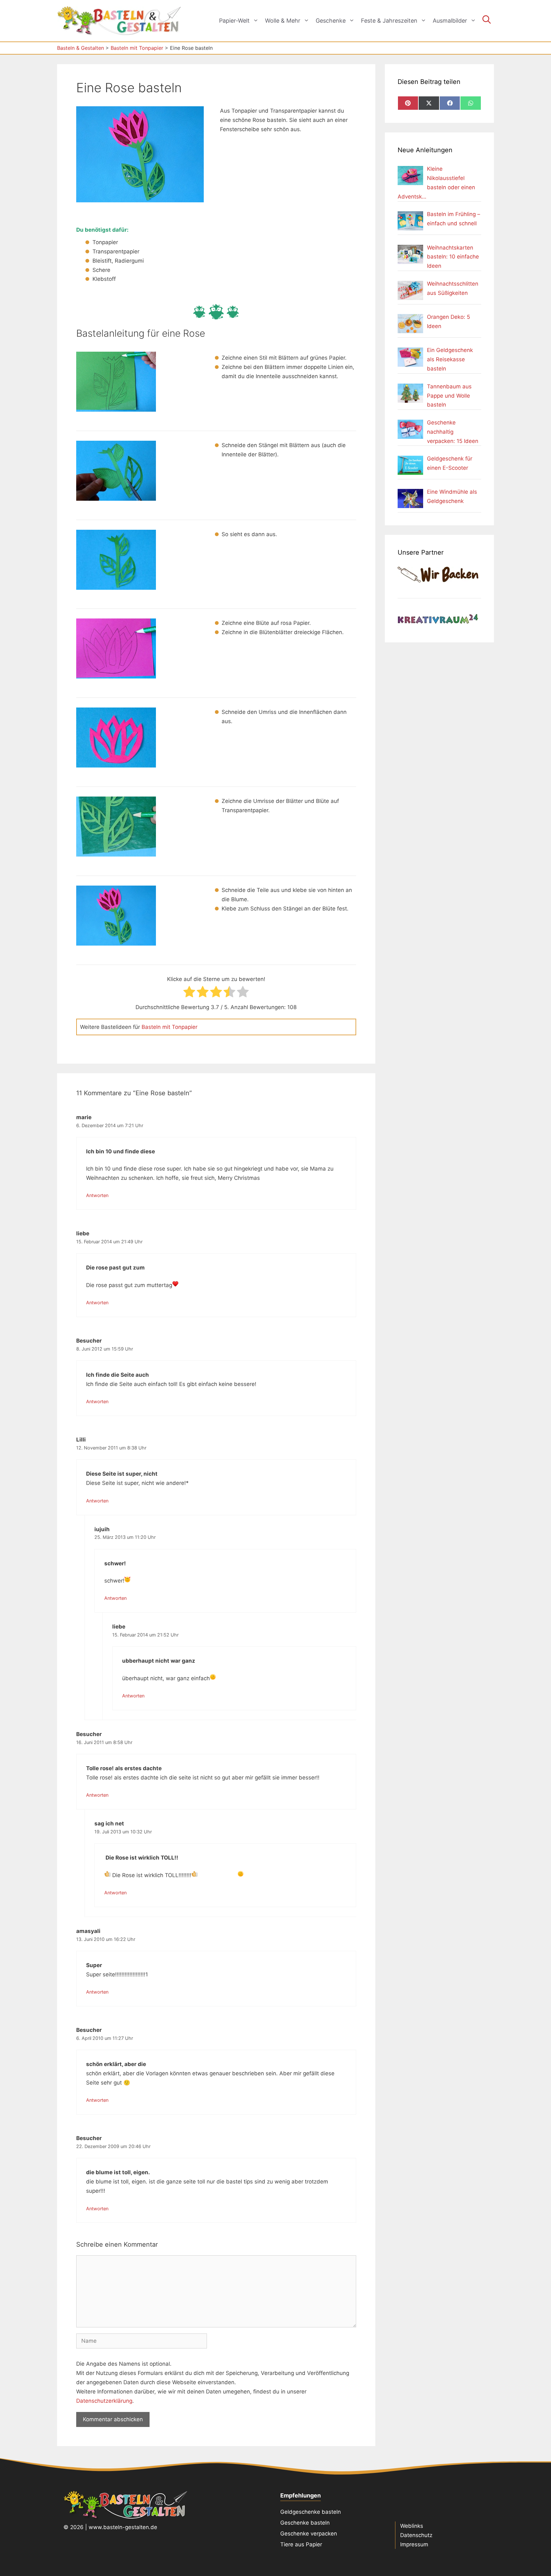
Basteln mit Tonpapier (169, 1027)
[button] (487, 21)
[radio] (189, 993)
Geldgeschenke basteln (311, 2512)
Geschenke (331, 21)
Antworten (97, 1195)
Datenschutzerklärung (104, 2401)
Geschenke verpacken (309, 2534)
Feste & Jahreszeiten (389, 21)
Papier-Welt (234, 21)
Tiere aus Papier (301, 2544)
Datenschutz (416, 2535)
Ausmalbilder (450, 21)
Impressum (414, 2544)
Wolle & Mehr (283, 21)
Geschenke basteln (305, 2523)
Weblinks (412, 2526)
